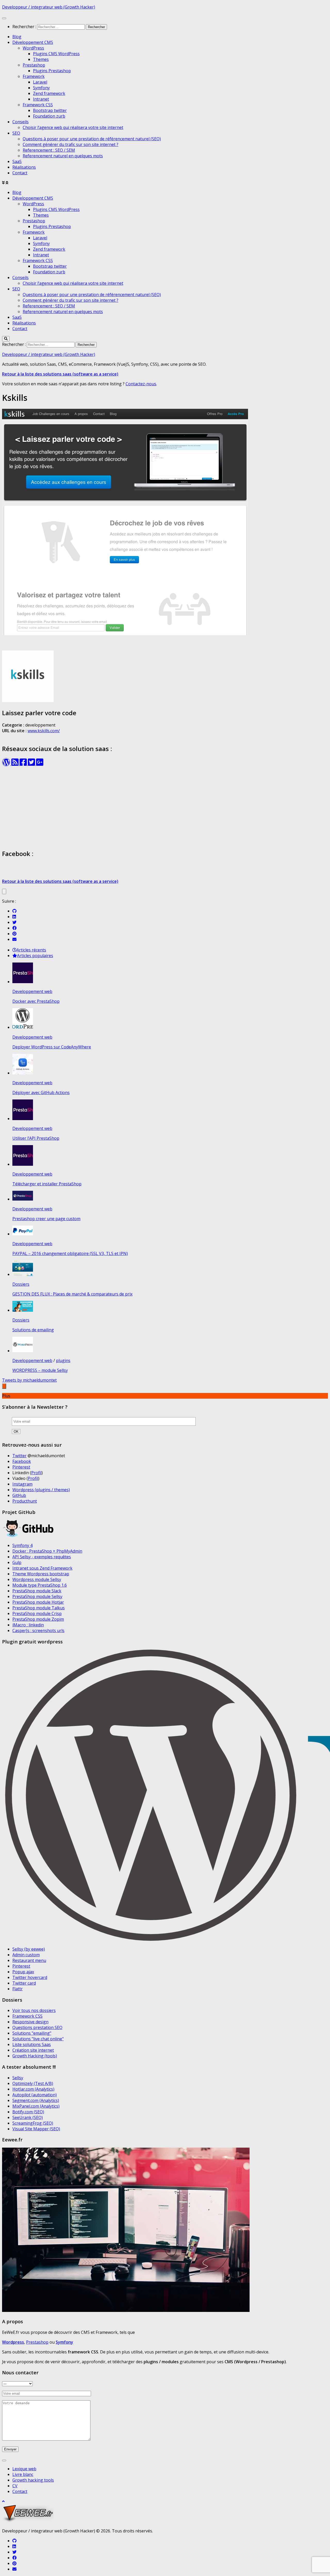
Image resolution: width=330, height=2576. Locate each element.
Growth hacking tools (33, 2480)
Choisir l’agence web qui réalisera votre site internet (73, 127)
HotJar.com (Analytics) (33, 2089)
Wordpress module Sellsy (37, 1579)
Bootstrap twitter (50, 110)
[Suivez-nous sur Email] (14, 939)
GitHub (19, 1495)
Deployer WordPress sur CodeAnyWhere (52, 1047)
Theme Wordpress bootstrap (41, 1574)
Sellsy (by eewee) (29, 1949)
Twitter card (24, 1983)
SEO (16, 133)
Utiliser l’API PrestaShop (36, 1138)
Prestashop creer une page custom (46, 1219)
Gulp (17, 1562)
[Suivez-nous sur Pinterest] (14, 934)
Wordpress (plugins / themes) (41, 1490)
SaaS (17, 161)
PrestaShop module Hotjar (38, 1602)
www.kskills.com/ (44, 731)
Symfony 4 (22, 1545)
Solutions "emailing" (32, 2033)
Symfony (41, 88)
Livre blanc (23, 2474)
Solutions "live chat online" (38, 2039)
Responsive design (30, 2022)
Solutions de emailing (33, 1330)
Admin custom (26, 1955)
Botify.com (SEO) (28, 2112)
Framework (34, 76)
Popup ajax (23, 1972)
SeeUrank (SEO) (28, 2117)
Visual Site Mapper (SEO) (36, 2129)
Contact (20, 173)
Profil (36, 1473)
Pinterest (21, 1467)
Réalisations (24, 167)
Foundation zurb (49, 116)
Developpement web (32, 991)
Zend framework (49, 93)
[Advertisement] (165, 808)
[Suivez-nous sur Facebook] (14, 928)
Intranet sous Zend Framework (42, 1568)
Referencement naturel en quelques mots (63, 156)
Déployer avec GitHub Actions (41, 1093)
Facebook (22, 1461)
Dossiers (21, 1284)
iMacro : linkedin (28, 1625)
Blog (17, 37)
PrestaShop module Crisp (37, 1613)
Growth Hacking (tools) (35, 2056)
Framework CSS (38, 105)
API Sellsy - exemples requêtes (42, 1557)
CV (15, 2486)
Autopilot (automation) (35, 2095)
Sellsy (18, 2078)
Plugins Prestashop (52, 71)
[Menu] (4, 18)
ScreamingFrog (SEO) (33, 2123)
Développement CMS (33, 42)
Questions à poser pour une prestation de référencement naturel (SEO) (92, 139)
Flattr (18, 1989)
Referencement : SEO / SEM (49, 150)
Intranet (41, 99)
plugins (63, 1360)
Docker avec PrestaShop (36, 1001)
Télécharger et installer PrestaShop (47, 1184)
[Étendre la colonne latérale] (4, 891)
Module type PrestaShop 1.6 (40, 1585)
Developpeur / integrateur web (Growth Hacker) (49, 7)
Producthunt (25, 1501)
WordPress (33, 48)
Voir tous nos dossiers (34, 2010)
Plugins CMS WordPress (56, 54)
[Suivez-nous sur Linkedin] (14, 917)
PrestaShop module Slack (37, 1591)
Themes (41, 59)
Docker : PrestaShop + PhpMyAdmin (47, 1551)
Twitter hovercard (30, 1977)
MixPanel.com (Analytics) (36, 2106)
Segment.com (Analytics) (36, 2100)
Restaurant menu (29, 1960)
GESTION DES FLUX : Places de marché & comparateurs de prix (72, 1294)
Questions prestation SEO (37, 2027)
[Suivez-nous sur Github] (14, 911)
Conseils (20, 122)
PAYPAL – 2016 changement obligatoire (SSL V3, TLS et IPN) (70, 1253)
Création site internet (33, 2050)
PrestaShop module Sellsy (37, 1596)
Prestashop (34, 65)
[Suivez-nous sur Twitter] (14, 922)
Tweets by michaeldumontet (29, 1380)
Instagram (22, 1484)
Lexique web (24, 2469)
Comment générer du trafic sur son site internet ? (71, 144)
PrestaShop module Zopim (38, 1619)
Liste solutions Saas (32, 2044)
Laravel (40, 82)
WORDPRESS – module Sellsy (40, 1370)
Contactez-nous (141, 384)
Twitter (19, 1456)
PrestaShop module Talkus (39, 1608)
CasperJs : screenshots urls (38, 1631)
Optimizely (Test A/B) (33, 2083)
